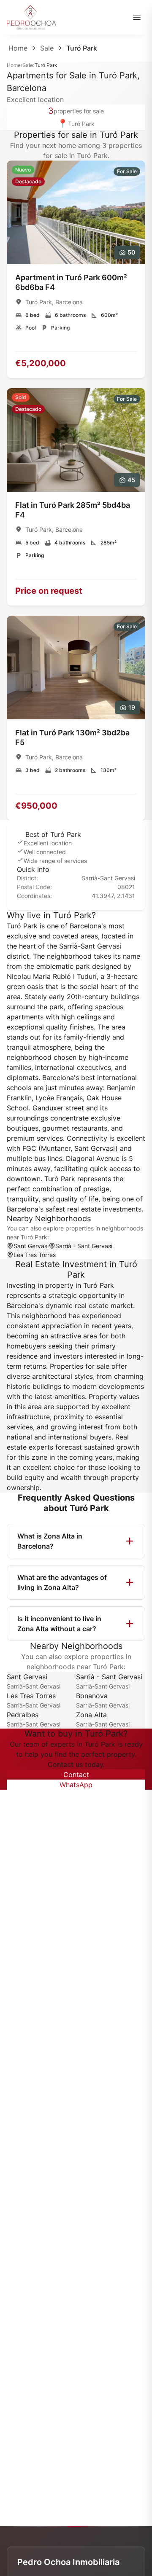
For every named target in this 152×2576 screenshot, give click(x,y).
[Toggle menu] (137, 17)
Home (18, 48)
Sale (47, 48)
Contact (76, 1775)
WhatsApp (76, 1785)
